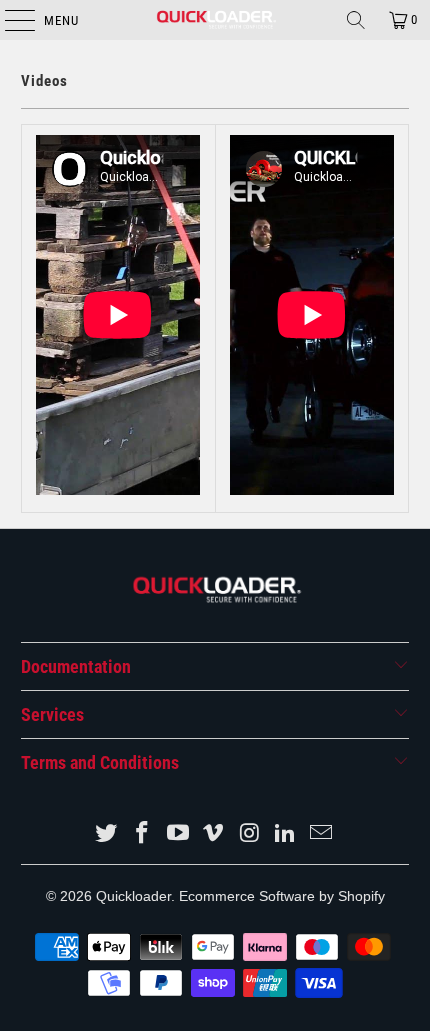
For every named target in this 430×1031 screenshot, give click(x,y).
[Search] (356, 20)
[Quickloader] (215, 20)
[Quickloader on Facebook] (143, 834)
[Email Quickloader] (321, 834)
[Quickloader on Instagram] (250, 834)
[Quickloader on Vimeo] (214, 834)
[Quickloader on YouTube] (178, 834)
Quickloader (133, 896)
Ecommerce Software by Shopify (282, 896)
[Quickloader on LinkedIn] (286, 834)
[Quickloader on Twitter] (107, 834)
